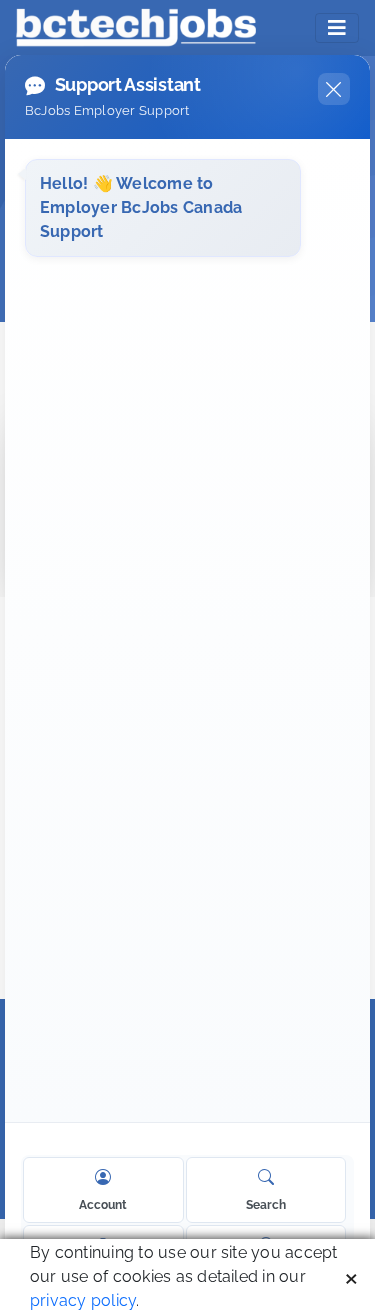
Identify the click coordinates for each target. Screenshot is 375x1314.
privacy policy (83, 1300)
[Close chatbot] (334, 89)
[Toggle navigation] (337, 28)
